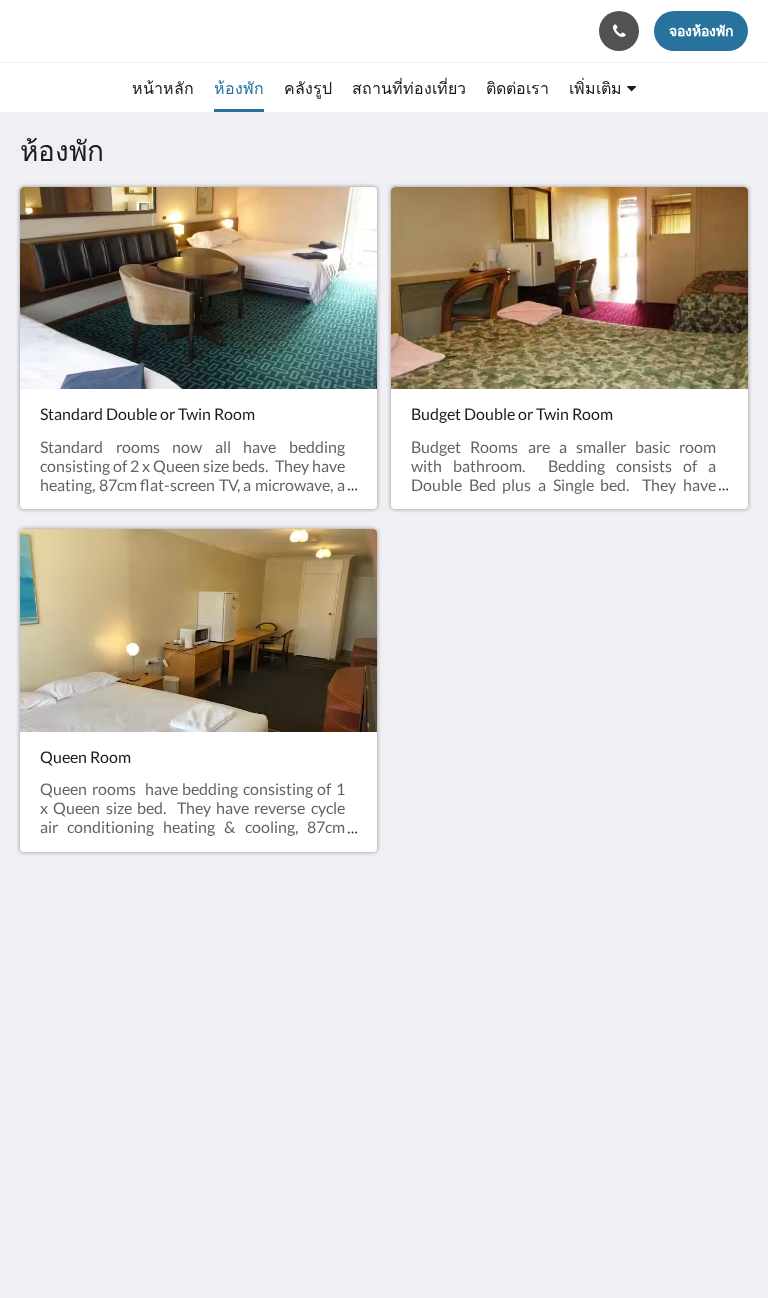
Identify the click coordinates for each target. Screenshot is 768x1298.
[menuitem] (163, 88)
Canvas (431, 1234)
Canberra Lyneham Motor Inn (147, 30)
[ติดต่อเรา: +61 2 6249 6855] (619, 31)
